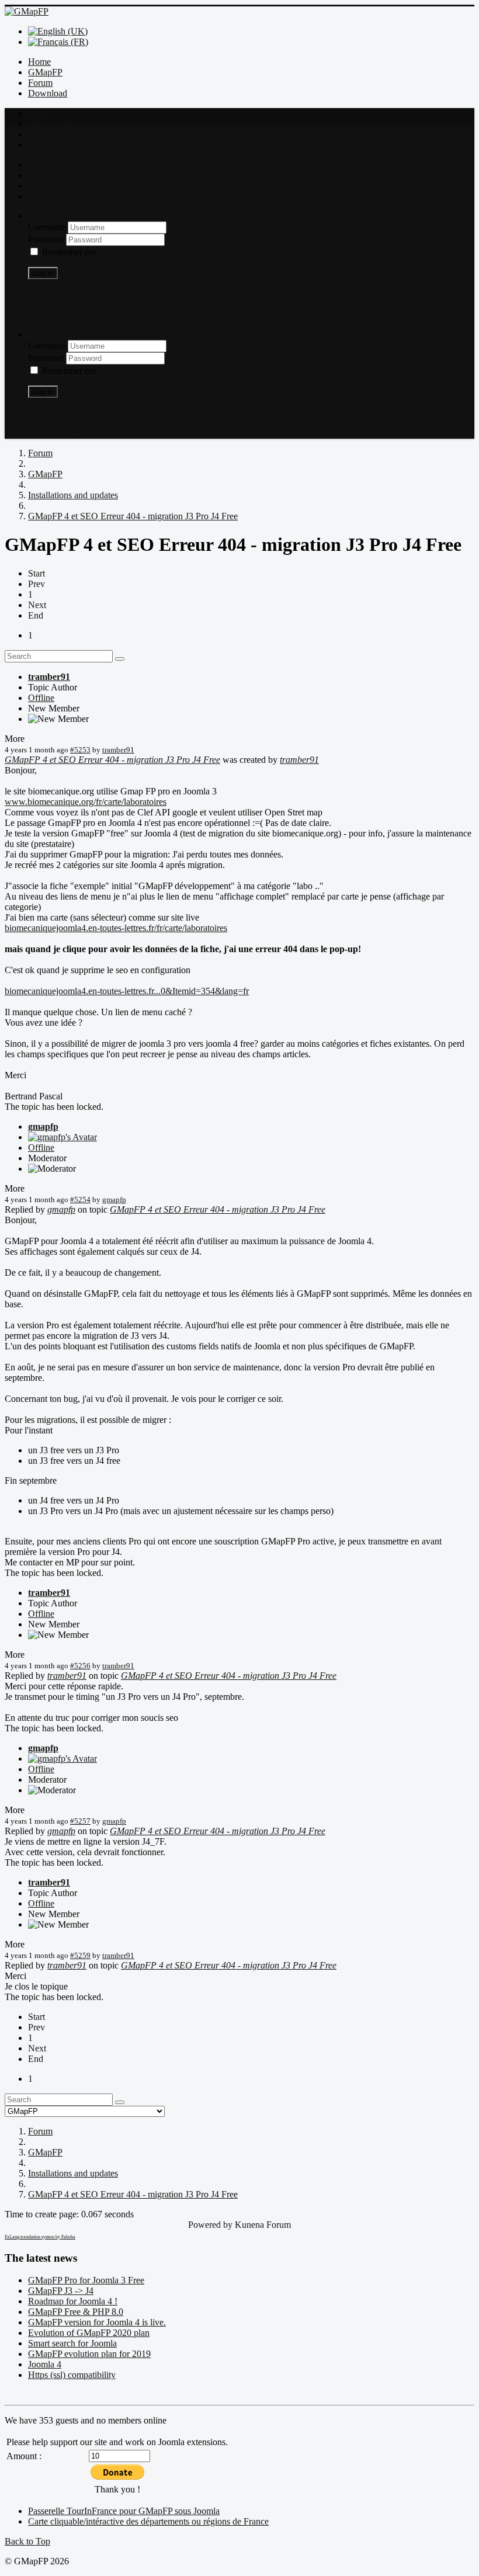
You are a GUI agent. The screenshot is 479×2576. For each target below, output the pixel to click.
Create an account (61, 315)
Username (48, 227)
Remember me (69, 252)
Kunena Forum (263, 2225)
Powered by (210, 2225)
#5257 (80, 1821)
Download (48, 93)
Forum (40, 83)
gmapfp (43, 1126)
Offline (41, 698)
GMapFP (45, 72)
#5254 (80, 1200)
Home (39, 62)
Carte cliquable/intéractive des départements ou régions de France (148, 2521)
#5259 (80, 1955)
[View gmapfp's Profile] (63, 1137)
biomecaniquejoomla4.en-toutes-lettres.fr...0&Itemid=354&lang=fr (127, 991)
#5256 (80, 1666)
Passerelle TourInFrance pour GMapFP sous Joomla (124, 2511)
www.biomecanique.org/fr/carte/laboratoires (86, 802)
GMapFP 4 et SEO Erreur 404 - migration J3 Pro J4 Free (112, 760)
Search (41, 145)
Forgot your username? (71, 304)
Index (39, 113)
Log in (43, 273)
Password (47, 239)
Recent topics (53, 124)
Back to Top (27, 2541)
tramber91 (49, 677)
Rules (39, 134)
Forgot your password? (71, 294)
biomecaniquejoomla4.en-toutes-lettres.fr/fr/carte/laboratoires (116, 928)
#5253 (80, 750)
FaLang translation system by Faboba (40, 2237)
